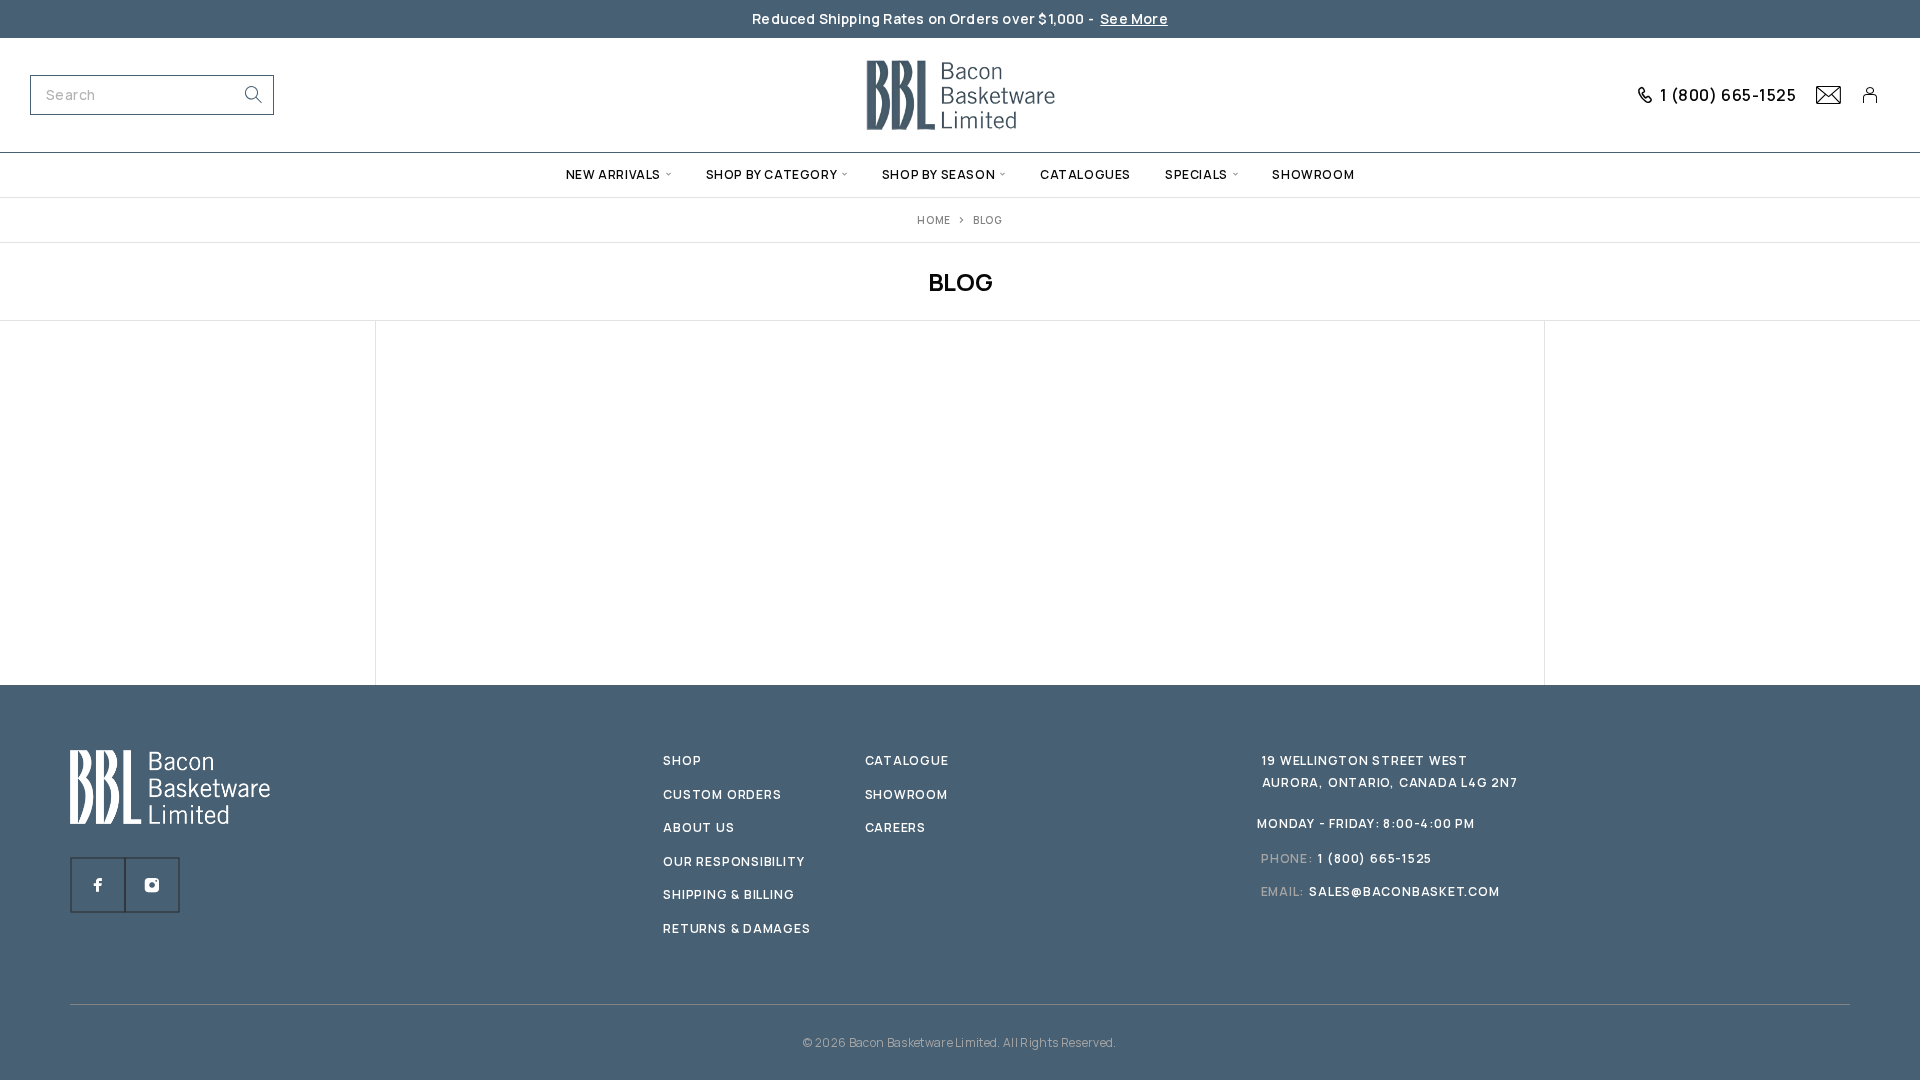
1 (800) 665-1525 (1728, 95)
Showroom (1313, 174)
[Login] (1870, 95)
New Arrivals (613, 174)
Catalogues (1085, 174)
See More (1134, 18)
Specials (1196, 174)
